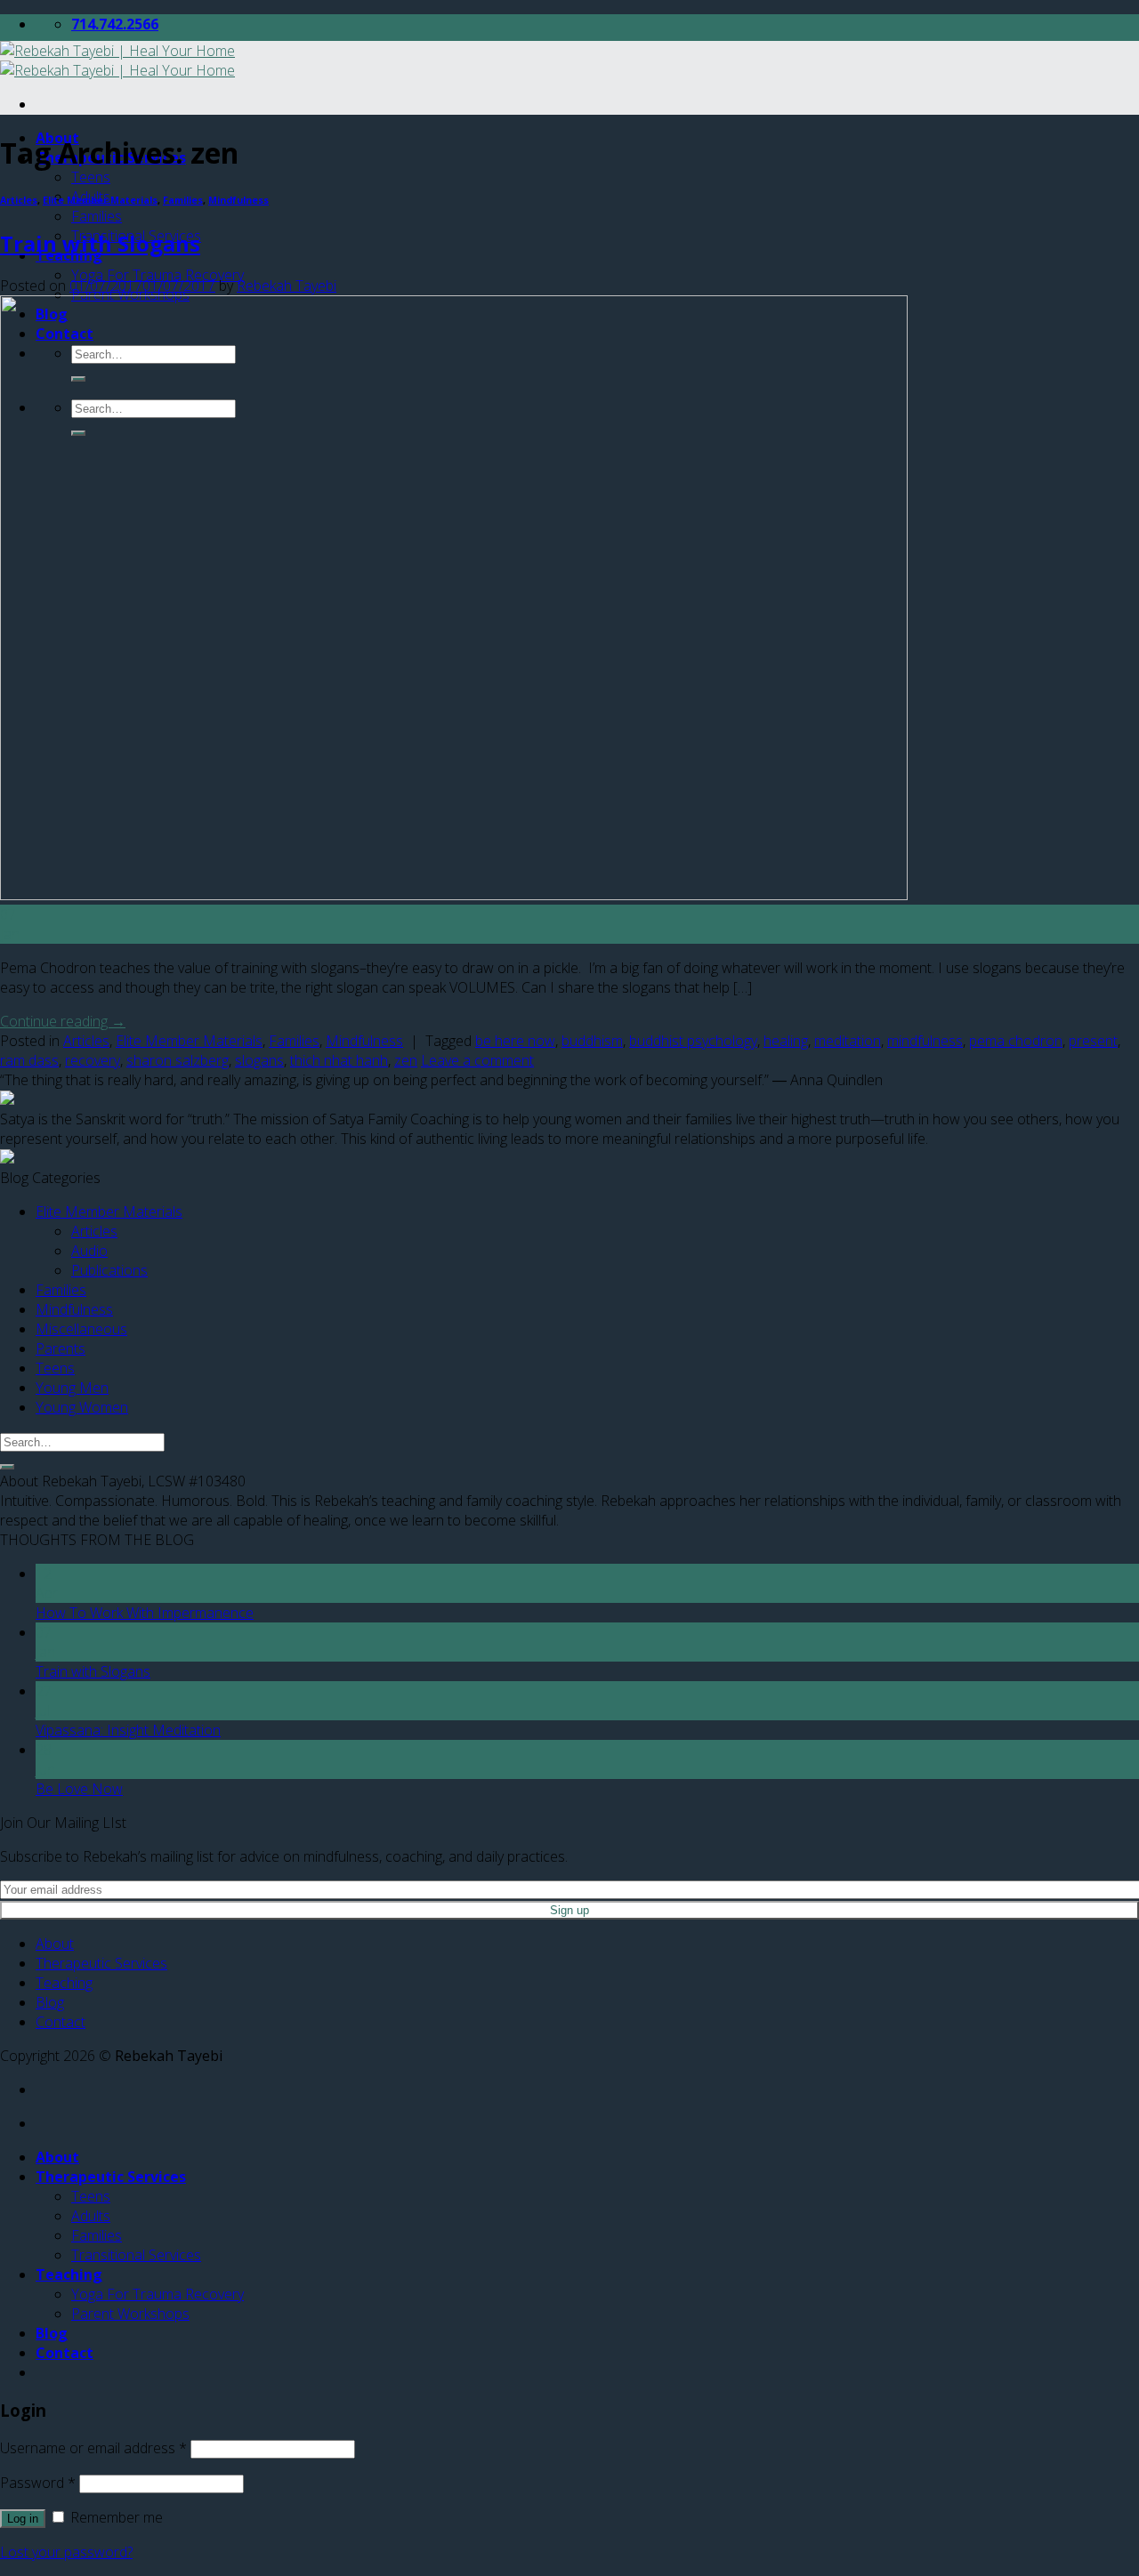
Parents (61, 1348)
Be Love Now (79, 1789)
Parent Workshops (130, 2314)
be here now (515, 1041)
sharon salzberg (178, 1060)
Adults (91, 2216)
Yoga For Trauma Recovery (158, 275)
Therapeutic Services (101, 1963)
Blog (50, 2002)
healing (786, 1041)
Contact (61, 2022)
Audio (89, 1251)
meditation (848, 1041)
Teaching (64, 1983)
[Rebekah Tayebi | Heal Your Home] (117, 60)
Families (97, 216)
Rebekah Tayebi (287, 286)
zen (406, 1060)
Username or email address (93, 2448)
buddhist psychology (693, 1041)
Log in (23, 2519)
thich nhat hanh (339, 1060)
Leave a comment (477, 1060)
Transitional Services (136, 2255)
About (55, 1944)
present (1093, 1041)
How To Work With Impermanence (145, 1613)
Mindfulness (238, 200)
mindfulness (925, 1041)
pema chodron (1016, 1041)
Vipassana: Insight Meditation (128, 1730)
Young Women (82, 1407)
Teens (91, 177)
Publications (109, 1270)
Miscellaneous (81, 1329)
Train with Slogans (100, 243)
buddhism (592, 1041)
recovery (93, 1060)
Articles (19, 200)
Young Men (72, 1388)
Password (38, 2483)
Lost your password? (66, 2552)
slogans (259, 1060)
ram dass (29, 1060)
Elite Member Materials (100, 200)
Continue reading (63, 1021)
